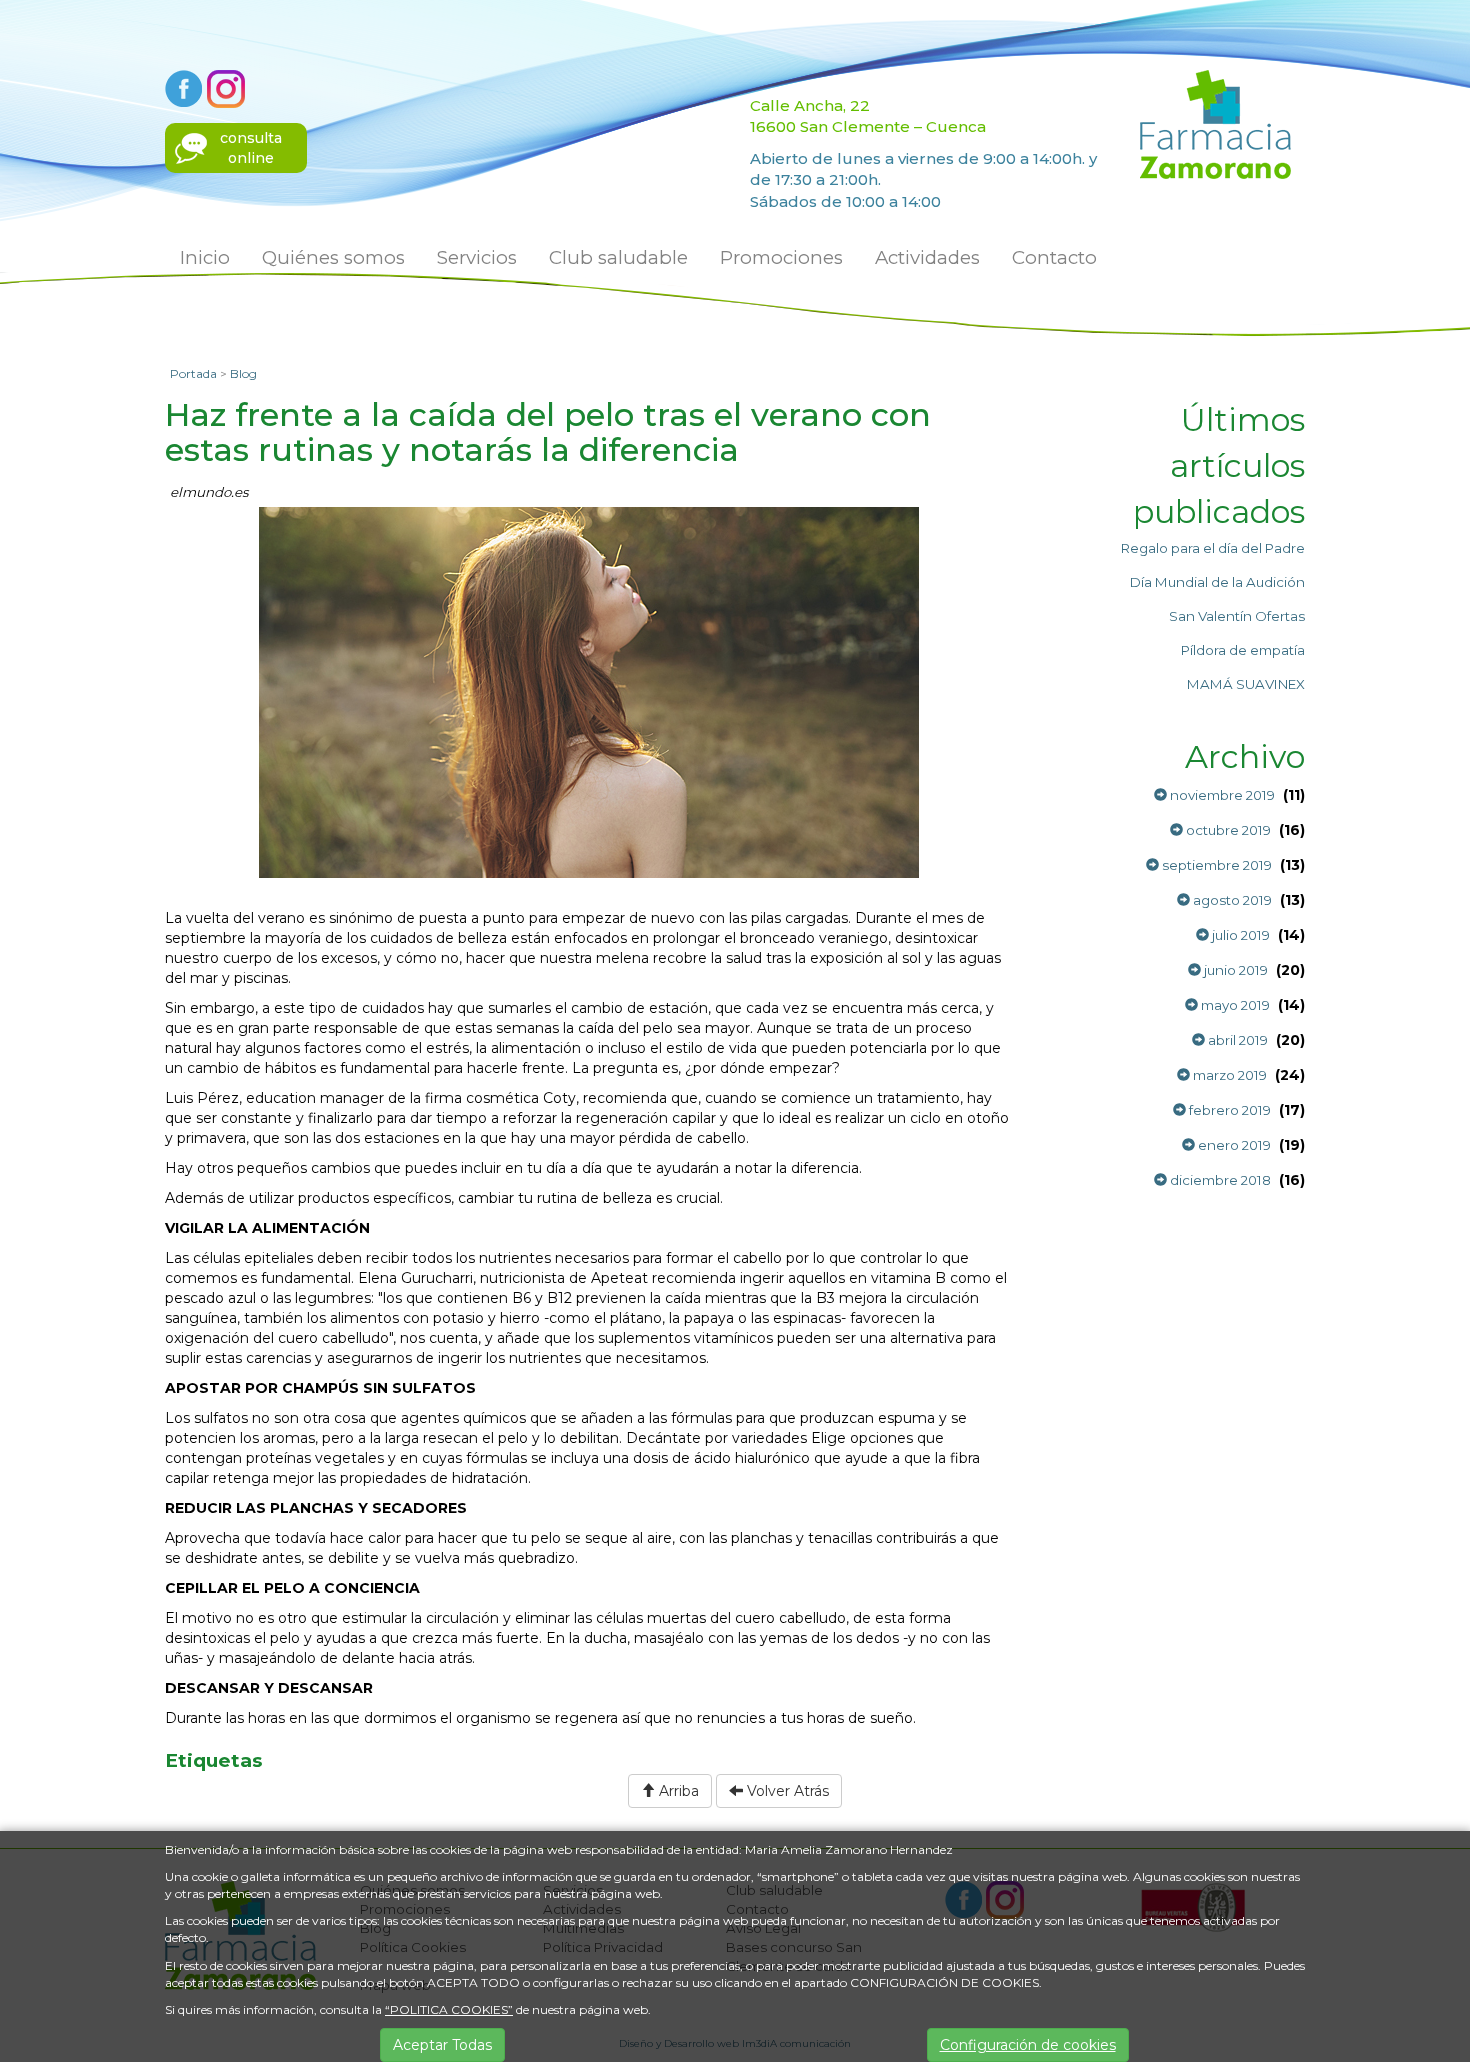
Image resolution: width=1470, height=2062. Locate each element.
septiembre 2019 (1215, 865)
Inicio (205, 257)
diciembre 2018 (1219, 1180)
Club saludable (618, 257)
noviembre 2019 (1221, 795)
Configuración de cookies (1028, 2045)
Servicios (477, 257)
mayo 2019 (1234, 1005)
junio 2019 (1234, 970)
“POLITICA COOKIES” (449, 2009)
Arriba (677, 1791)
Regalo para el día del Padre (1213, 548)
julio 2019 (1239, 935)
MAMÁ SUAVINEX (1246, 684)
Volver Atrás (786, 1791)
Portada (193, 373)
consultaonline (251, 148)
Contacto (1054, 257)
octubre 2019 (1227, 830)
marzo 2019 (1228, 1075)
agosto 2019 (1231, 900)
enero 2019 (1233, 1145)
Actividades (927, 257)
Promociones (781, 257)
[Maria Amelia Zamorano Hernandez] (1215, 123)
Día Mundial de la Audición (1217, 582)
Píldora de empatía (1243, 650)
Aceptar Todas (442, 2045)
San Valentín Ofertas (1237, 616)
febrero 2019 (1228, 1110)
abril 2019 (1236, 1040)
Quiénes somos (333, 257)
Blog (243, 373)
